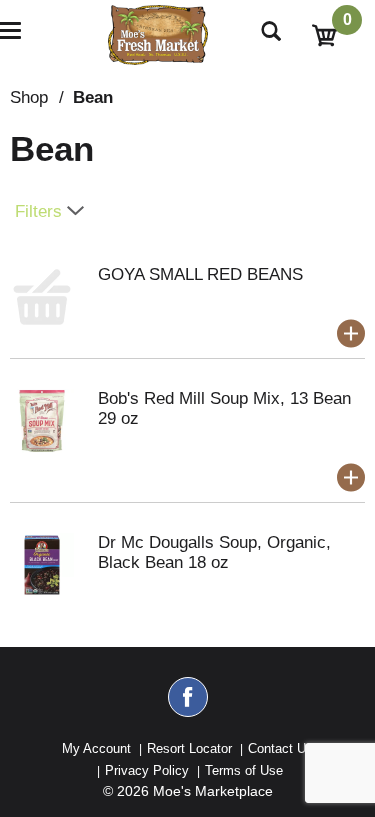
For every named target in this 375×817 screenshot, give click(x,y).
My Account (96, 748)
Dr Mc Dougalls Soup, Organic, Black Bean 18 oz (214, 552)
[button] (351, 334)
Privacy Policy (147, 770)
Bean (93, 97)
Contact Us (280, 748)
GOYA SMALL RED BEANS (200, 274)
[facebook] (188, 706)
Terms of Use (244, 770)
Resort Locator (189, 748)
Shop (29, 97)
